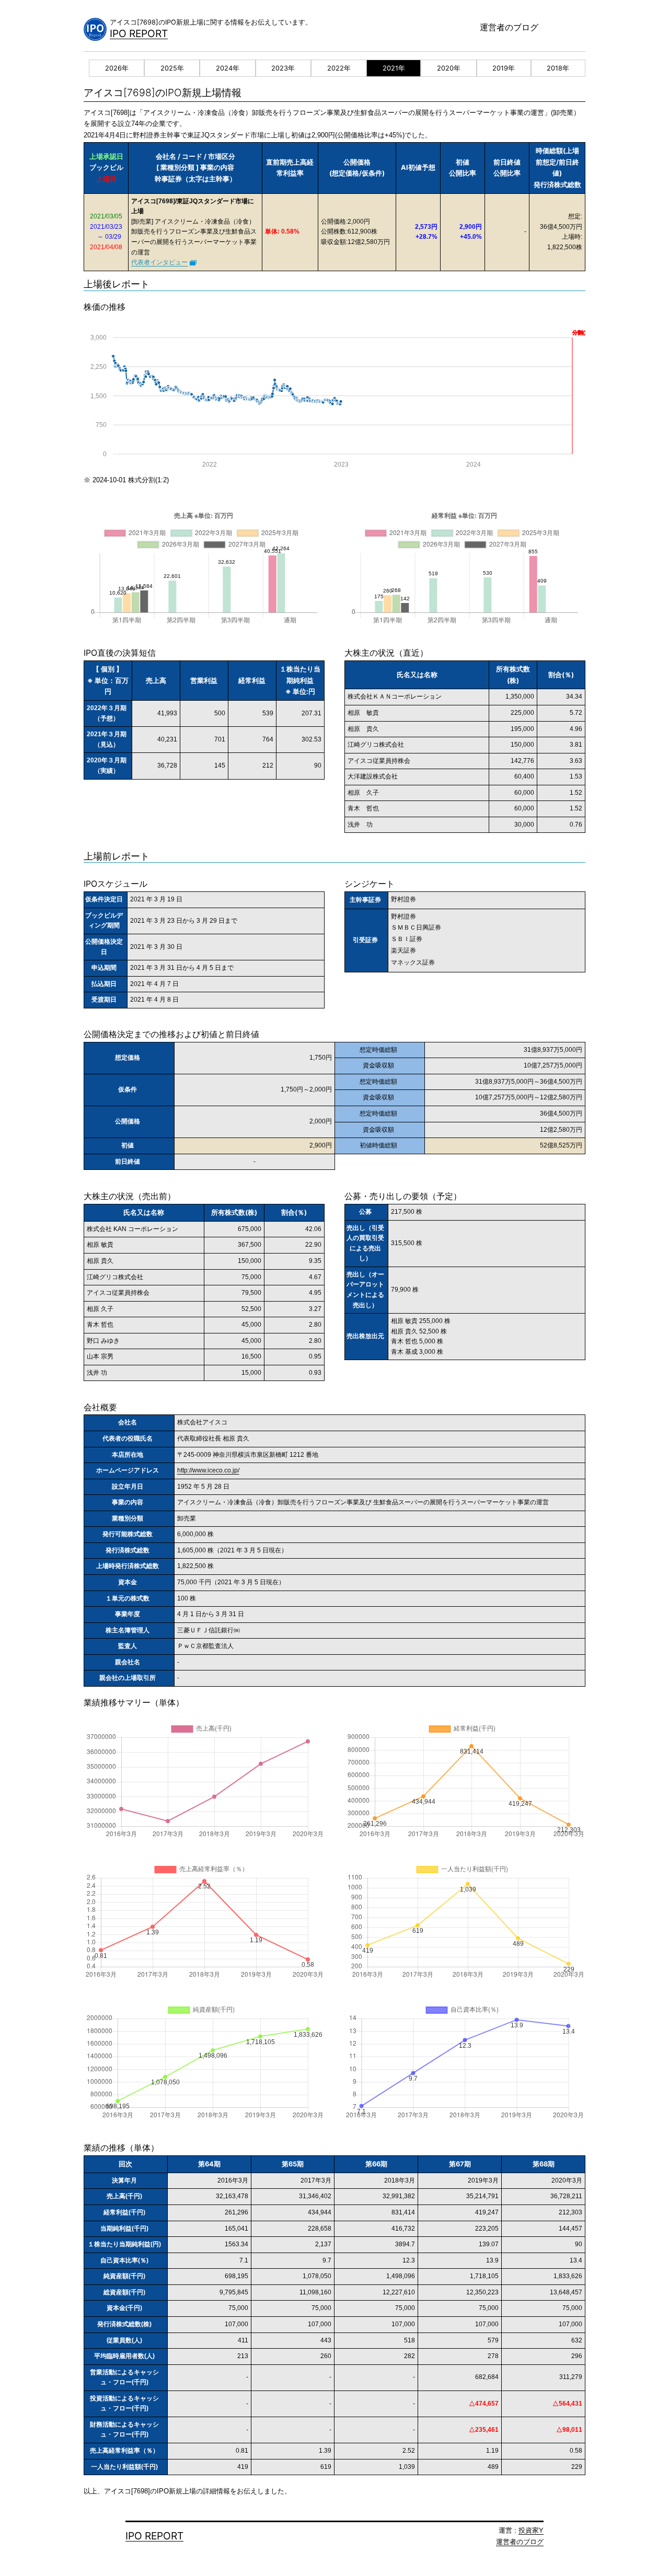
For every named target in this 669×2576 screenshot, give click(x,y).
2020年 (449, 68)
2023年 (283, 68)
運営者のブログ (509, 27)
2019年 (504, 68)
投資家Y (531, 2530)
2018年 (558, 68)
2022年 (339, 68)
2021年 (394, 68)
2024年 (228, 68)
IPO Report (139, 33)
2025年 (172, 68)
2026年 (117, 68)
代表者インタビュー (159, 262)
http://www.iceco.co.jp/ (208, 1470)
